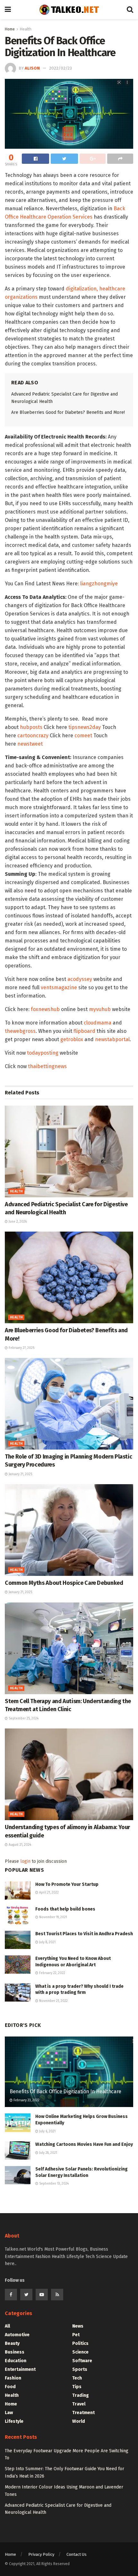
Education (16, 2361)
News (78, 2326)
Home (10, 29)
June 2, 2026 (17, 1222)
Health (26, 29)
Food (10, 2387)
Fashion (13, 2378)
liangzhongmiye (99, 584)
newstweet (30, 744)
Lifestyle (14, 2421)
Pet (76, 2335)
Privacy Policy (41, 2554)
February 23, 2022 (26, 2100)
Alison (32, 68)
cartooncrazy (33, 736)
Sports (80, 2369)
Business (15, 2352)
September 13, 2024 (53, 2184)
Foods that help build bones (65, 1909)
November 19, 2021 (53, 1917)
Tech (77, 2378)
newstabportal (112, 1039)
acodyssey (80, 979)
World (79, 2421)
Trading (81, 2395)
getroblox (72, 1039)
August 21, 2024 (19, 1845)
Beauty (12, 2343)
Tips (77, 2387)
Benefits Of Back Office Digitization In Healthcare (65, 2091)
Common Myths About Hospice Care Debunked (64, 1583)
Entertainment (20, 2369)
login (25, 1861)
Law (9, 2413)
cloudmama (98, 1023)
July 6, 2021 (47, 2131)
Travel (79, 2404)
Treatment (83, 2413)
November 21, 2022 (53, 2001)
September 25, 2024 (23, 1719)
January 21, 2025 (20, 1474)
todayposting (43, 1053)
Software (82, 2361)
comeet (83, 736)
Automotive (17, 2335)
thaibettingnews (47, 1066)
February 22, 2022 (52, 1973)
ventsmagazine (59, 987)
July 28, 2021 (48, 2153)
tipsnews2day (85, 727)
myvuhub (100, 1009)
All (7, 2326)
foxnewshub (45, 1009)
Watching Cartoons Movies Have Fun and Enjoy (84, 2144)
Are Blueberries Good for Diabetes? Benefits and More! (68, 412)
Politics (80, 2343)
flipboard (84, 1031)
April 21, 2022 (48, 1893)
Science (80, 2352)
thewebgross (20, 1031)
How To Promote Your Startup (67, 1884)
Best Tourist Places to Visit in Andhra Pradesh (84, 1934)
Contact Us (77, 2554)
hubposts (31, 727)
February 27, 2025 (21, 1348)
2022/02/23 (60, 68)
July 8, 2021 (47, 1942)
